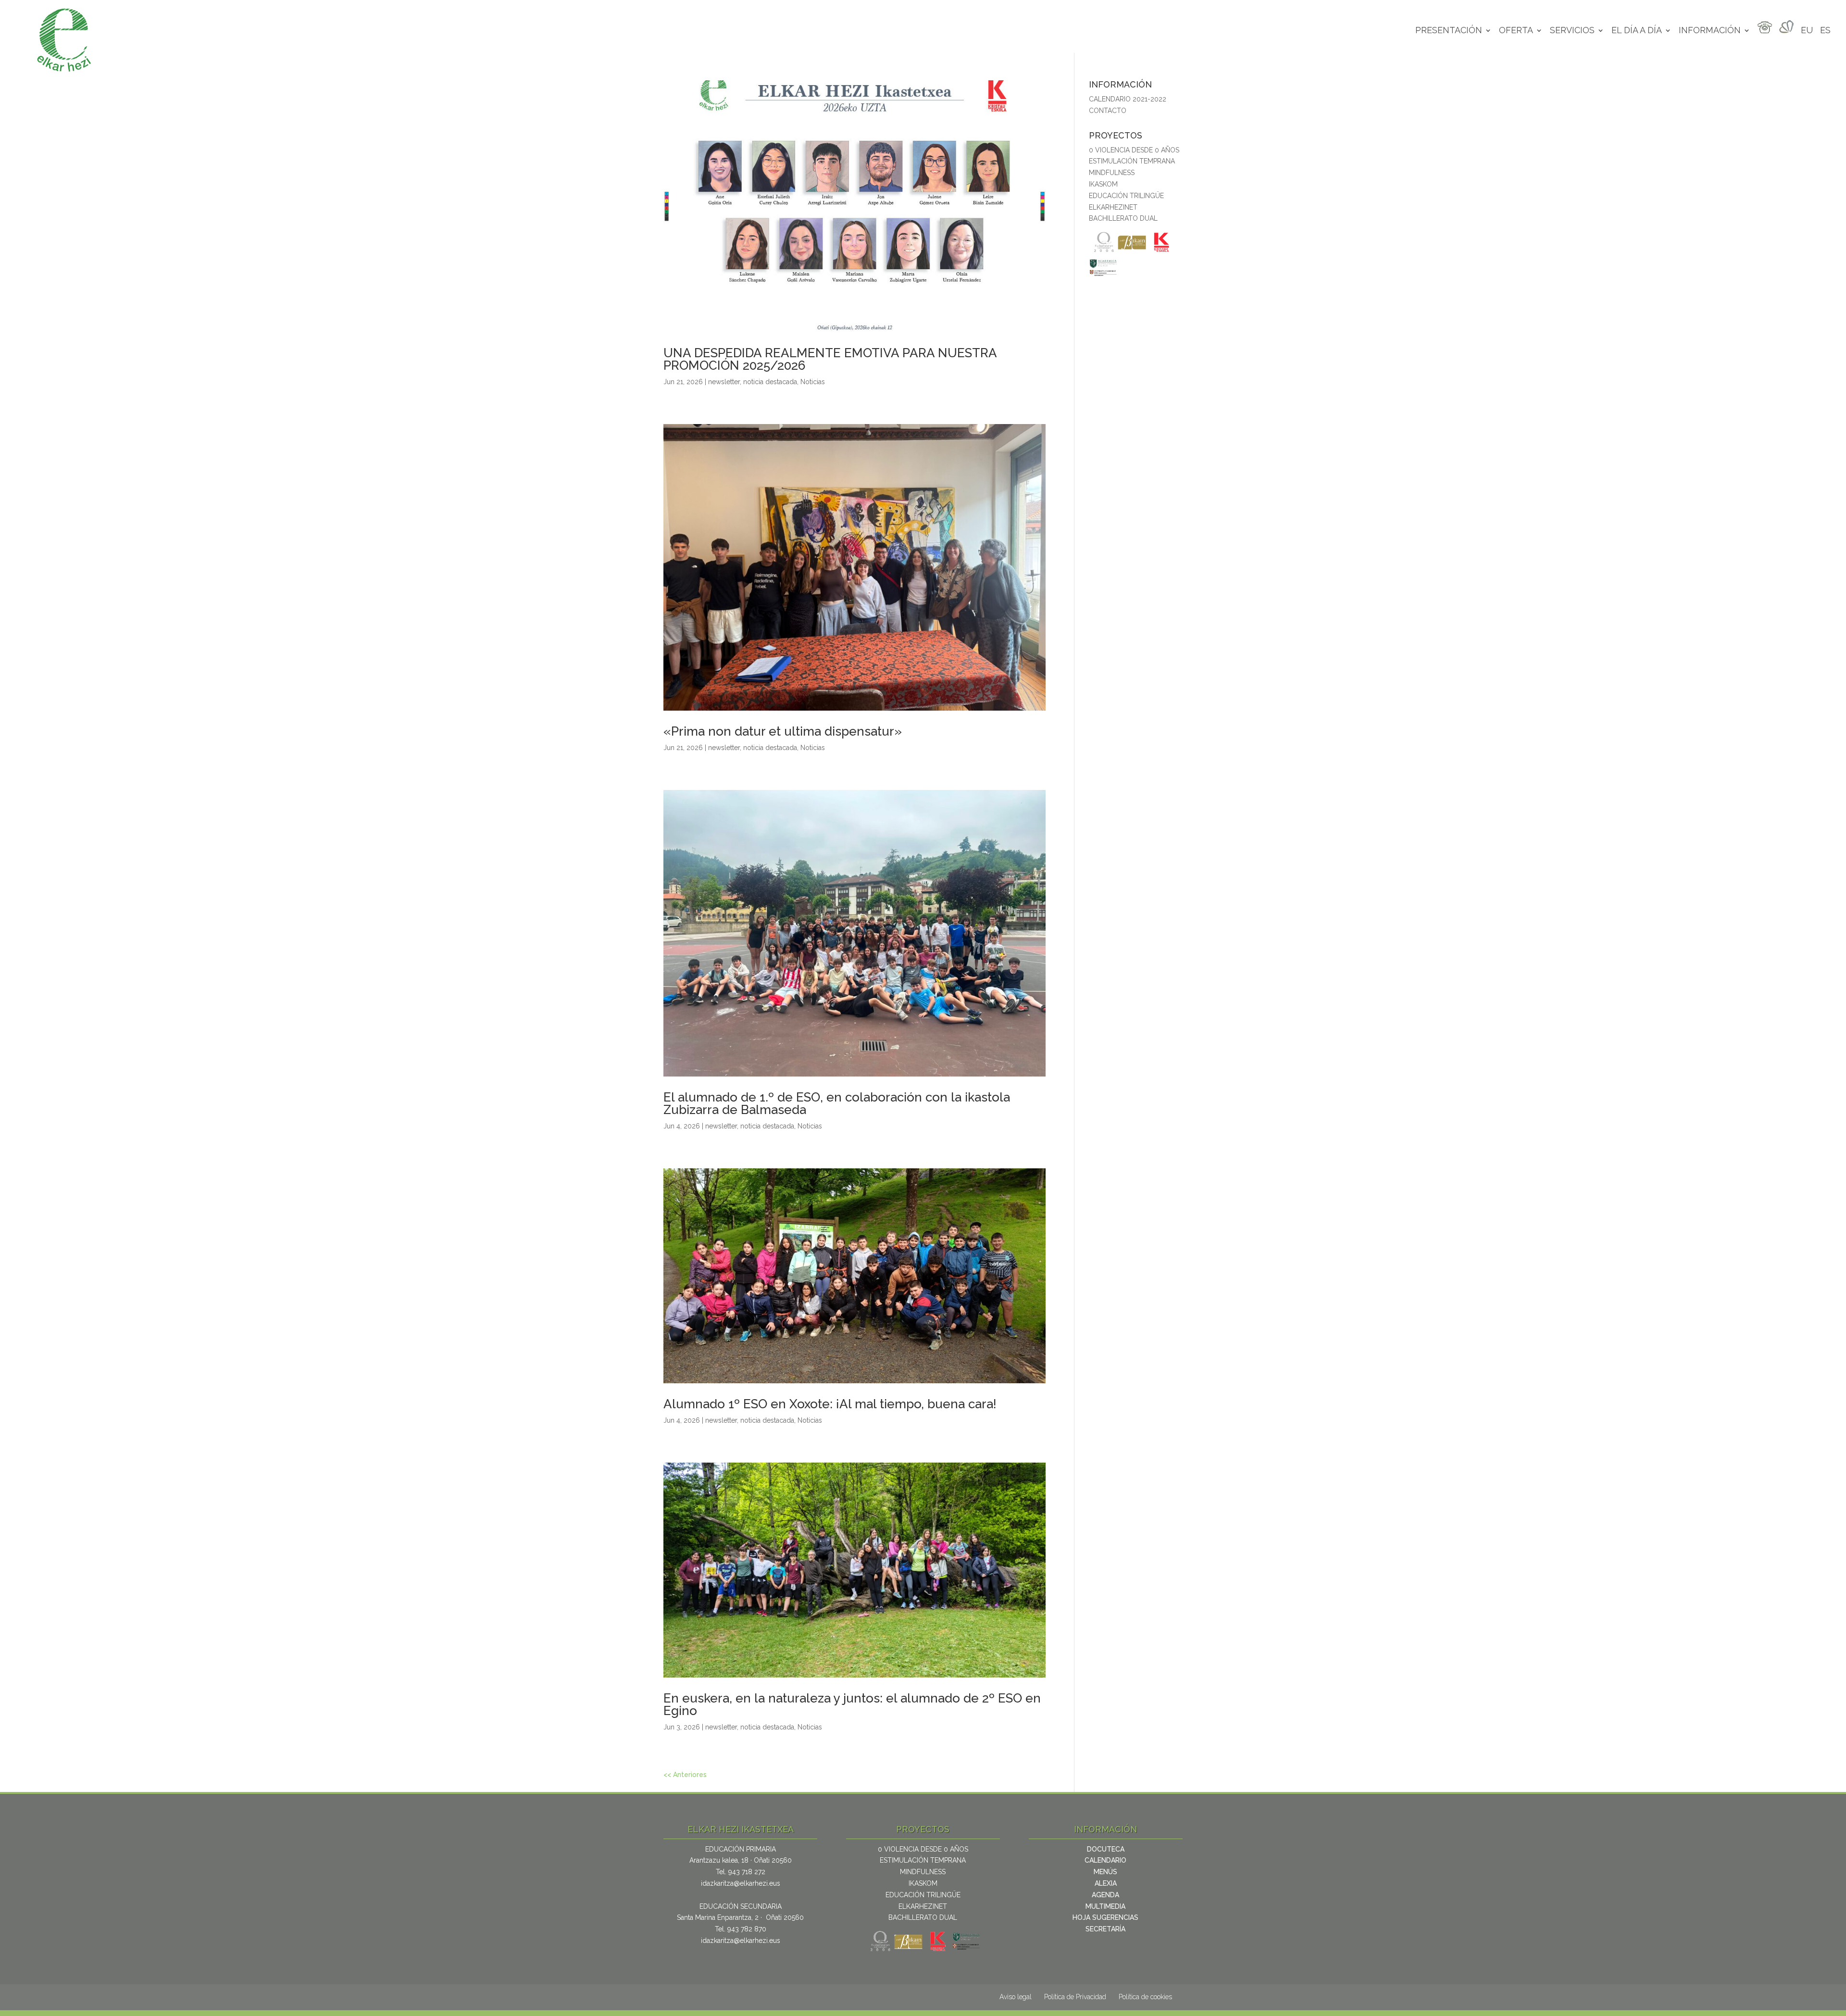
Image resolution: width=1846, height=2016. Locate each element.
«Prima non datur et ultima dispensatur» (783, 731)
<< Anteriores (685, 1775)
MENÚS (1105, 1872)
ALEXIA (1106, 1883)
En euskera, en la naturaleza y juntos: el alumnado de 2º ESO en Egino (852, 1704)
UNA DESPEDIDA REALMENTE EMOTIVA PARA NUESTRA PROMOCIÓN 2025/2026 (830, 359)
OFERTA (1516, 31)
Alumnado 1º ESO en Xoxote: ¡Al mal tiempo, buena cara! (830, 1404)
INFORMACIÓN (1710, 31)
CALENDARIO (1105, 1860)
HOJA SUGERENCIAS (1105, 1917)
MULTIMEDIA (1105, 1906)
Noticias (813, 382)
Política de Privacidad (1075, 1997)
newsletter (724, 382)
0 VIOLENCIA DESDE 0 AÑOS (1134, 150)
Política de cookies (1145, 1997)
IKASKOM (1103, 184)
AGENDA (1105, 1895)
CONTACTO (1108, 111)
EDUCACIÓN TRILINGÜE (1126, 196)
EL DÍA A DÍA (1637, 31)
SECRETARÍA (1105, 1929)
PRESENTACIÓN (1449, 31)
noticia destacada (770, 382)
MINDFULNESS (1112, 173)
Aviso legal (1016, 1997)
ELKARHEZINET (1113, 207)
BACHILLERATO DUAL (1123, 218)
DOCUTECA (1106, 1849)
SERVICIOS (1572, 31)
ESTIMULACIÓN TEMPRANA (1132, 161)
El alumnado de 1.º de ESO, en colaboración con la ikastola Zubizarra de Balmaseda (837, 1103)
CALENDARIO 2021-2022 (1128, 99)
